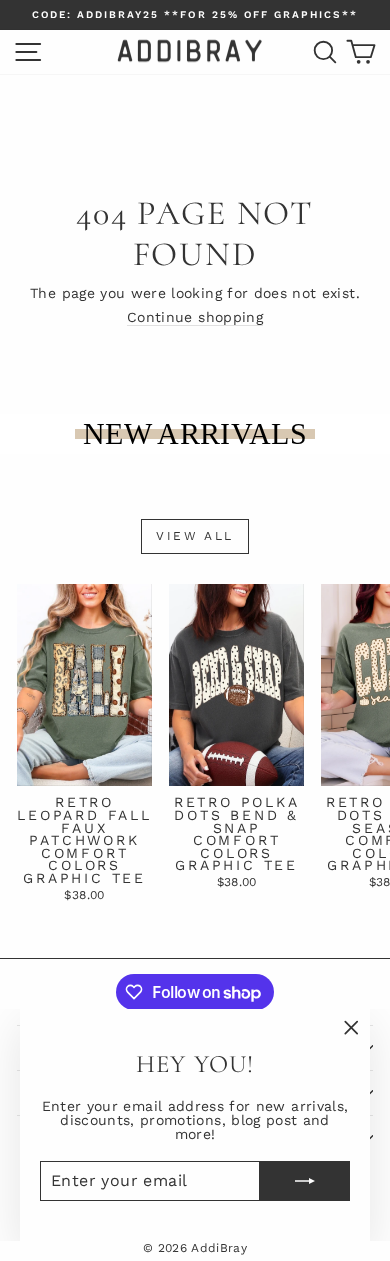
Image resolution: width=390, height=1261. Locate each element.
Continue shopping (195, 317)
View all (194, 536)
